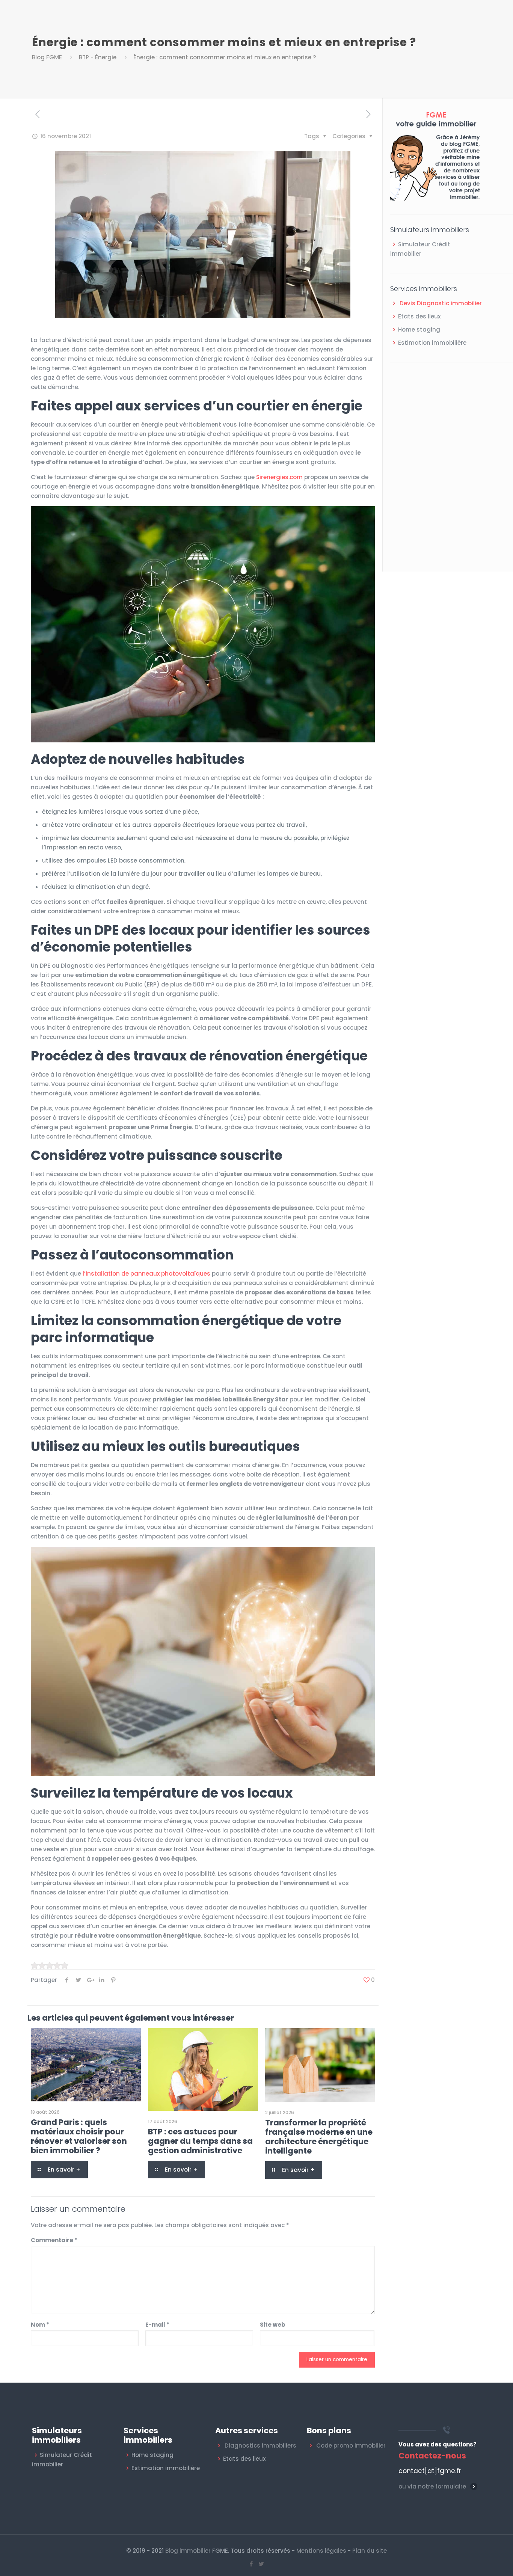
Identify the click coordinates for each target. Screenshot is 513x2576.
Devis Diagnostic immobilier (441, 303)
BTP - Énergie (98, 57)
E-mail (157, 2325)
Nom (40, 2325)
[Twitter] (262, 2564)
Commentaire (54, 2240)
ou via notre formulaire (432, 2486)
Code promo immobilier (351, 2446)
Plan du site (370, 2551)
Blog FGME (47, 57)
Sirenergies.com (279, 477)
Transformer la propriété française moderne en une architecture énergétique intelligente (319, 2137)
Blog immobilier (188, 2551)
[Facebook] (251, 2564)
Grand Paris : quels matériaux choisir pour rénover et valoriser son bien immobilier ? (79, 2136)
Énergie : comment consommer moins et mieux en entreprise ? (225, 57)
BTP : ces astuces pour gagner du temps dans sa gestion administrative (200, 2141)
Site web (273, 2325)
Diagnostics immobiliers (260, 2446)
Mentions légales (321, 2551)
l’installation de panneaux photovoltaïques (146, 1274)
